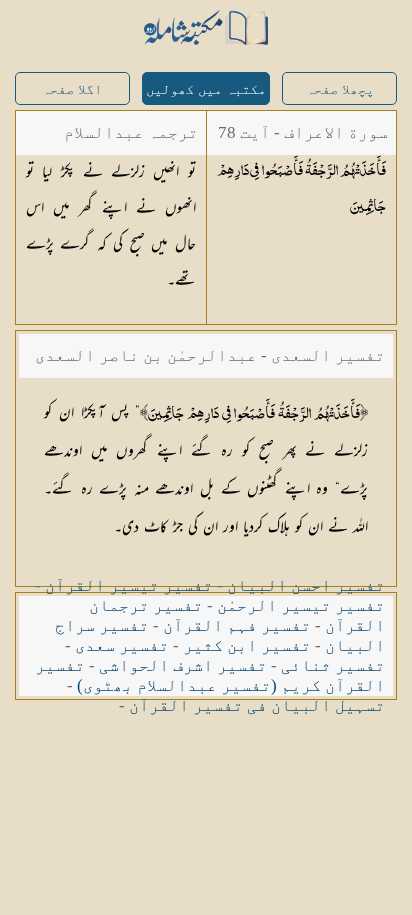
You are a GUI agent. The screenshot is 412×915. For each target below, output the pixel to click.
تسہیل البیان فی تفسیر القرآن (257, 705)
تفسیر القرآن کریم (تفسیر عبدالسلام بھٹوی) (210, 675)
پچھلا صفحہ (340, 89)
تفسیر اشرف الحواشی (183, 665)
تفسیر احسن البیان (306, 585)
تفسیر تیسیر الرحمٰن (301, 605)
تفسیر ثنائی (333, 665)
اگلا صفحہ (72, 89)
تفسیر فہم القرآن (237, 625)
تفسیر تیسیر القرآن (129, 585)
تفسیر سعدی (122, 645)
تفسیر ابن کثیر (247, 645)
